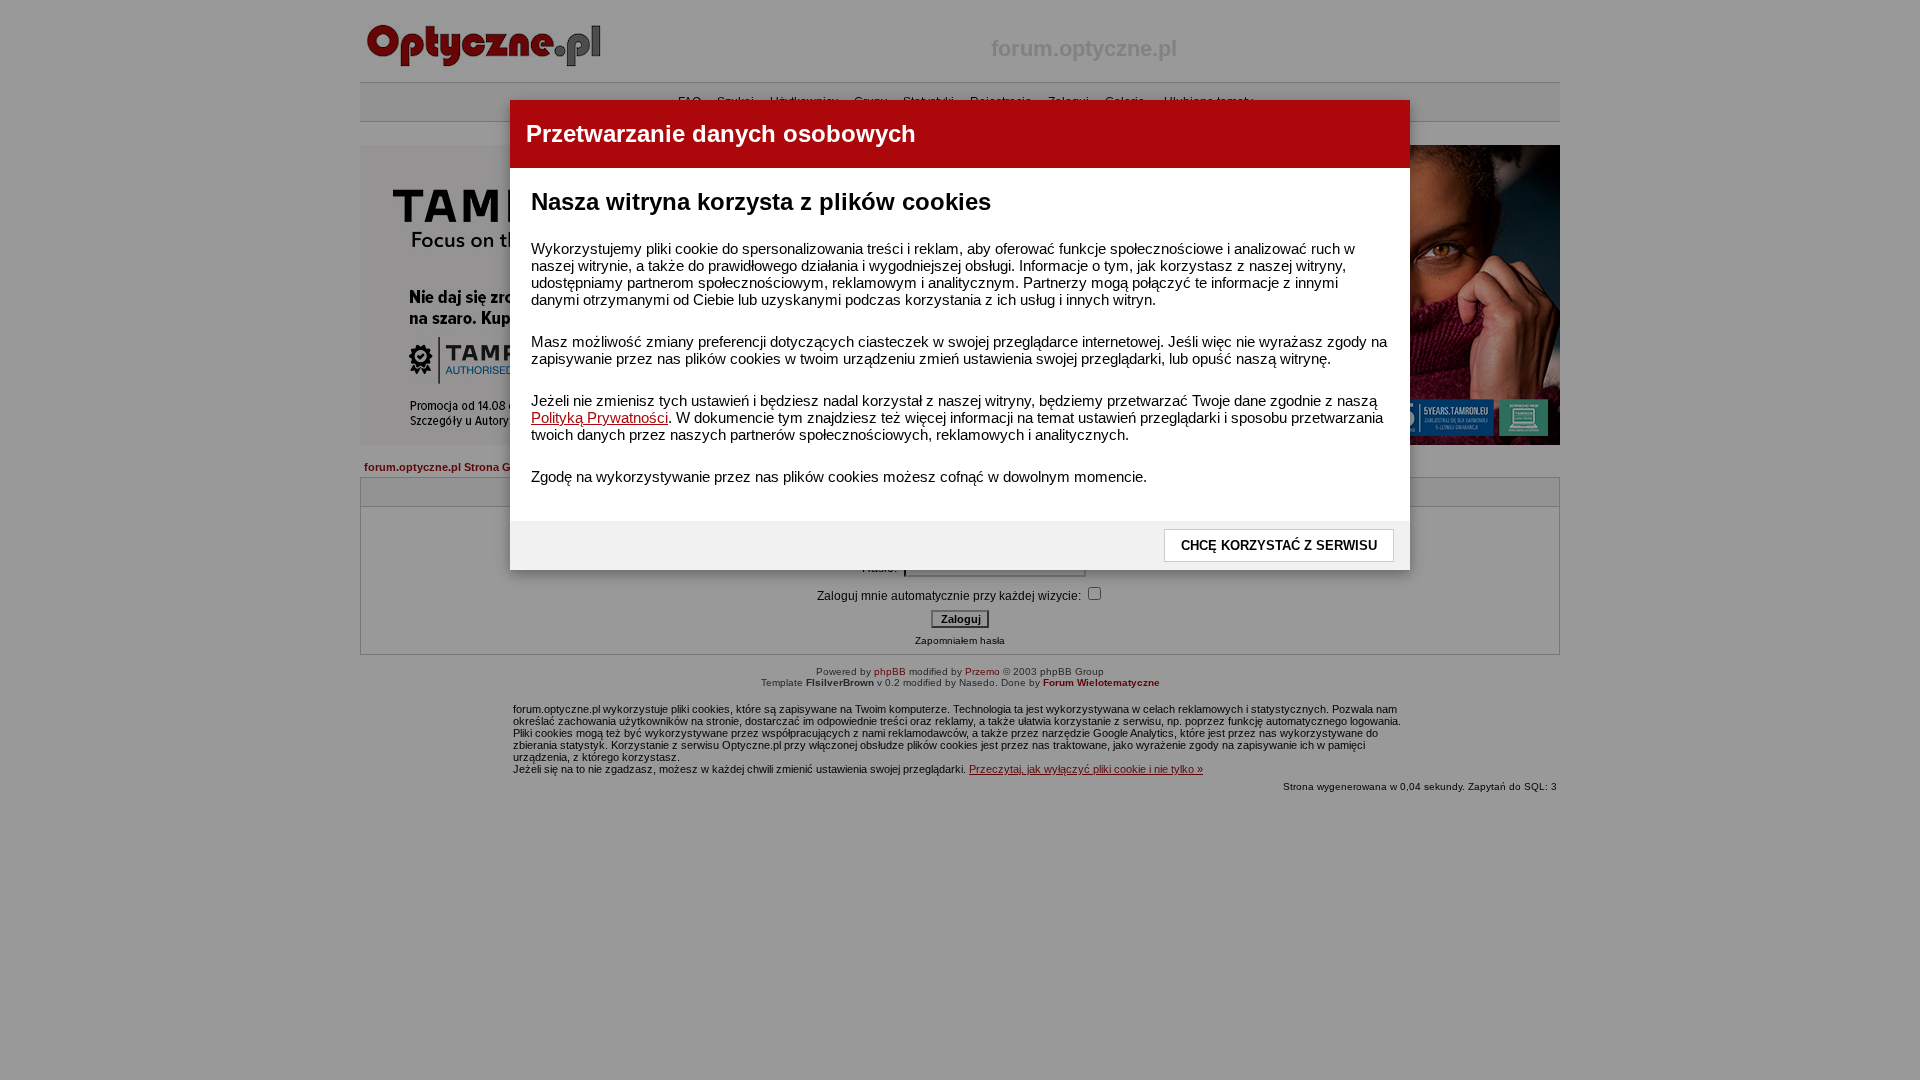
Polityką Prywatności (599, 417)
